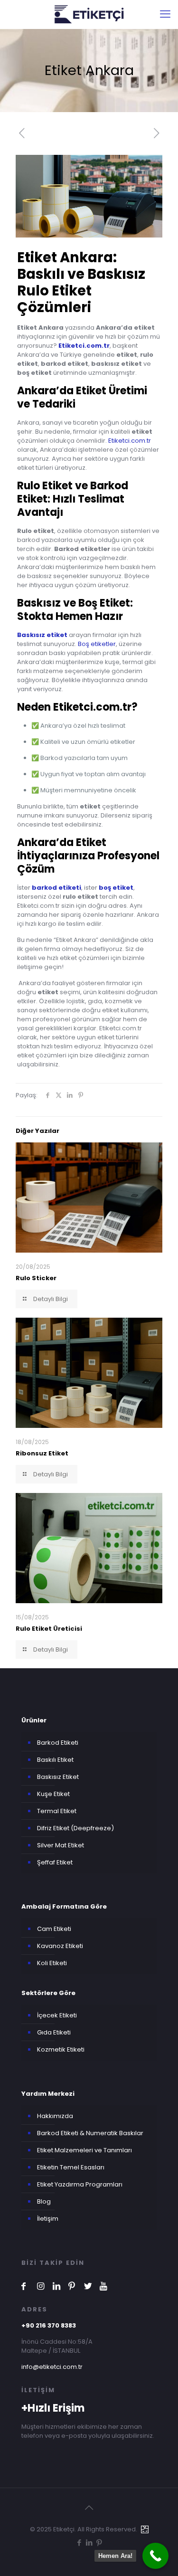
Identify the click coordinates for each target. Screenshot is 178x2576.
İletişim (48, 2219)
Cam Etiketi (54, 1929)
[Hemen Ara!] (155, 2556)
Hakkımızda (55, 2116)
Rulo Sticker (36, 1278)
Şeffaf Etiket (55, 1862)
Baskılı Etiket (55, 1760)
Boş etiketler (97, 644)
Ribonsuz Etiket (42, 1453)
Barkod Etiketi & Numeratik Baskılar (90, 2133)
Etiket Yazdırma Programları (80, 2184)
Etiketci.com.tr (130, 441)
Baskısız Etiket (58, 1777)
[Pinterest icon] (99, 2543)
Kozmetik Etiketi (61, 2049)
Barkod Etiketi (58, 1743)
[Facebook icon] (79, 2543)
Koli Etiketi (52, 1963)
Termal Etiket (57, 1811)
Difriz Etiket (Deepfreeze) (75, 1828)
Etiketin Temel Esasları (71, 2167)
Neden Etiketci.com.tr (74, 707)
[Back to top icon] (89, 2508)
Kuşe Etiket (53, 1794)
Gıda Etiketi (54, 2032)
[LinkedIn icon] (89, 2543)
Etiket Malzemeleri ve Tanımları (84, 2150)
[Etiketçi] (89, 14)
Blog (44, 2201)
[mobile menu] (165, 14)
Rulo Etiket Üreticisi (49, 1629)
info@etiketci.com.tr (52, 2367)
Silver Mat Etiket (61, 1845)
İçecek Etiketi (57, 2015)
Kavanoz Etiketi (60, 1946)
